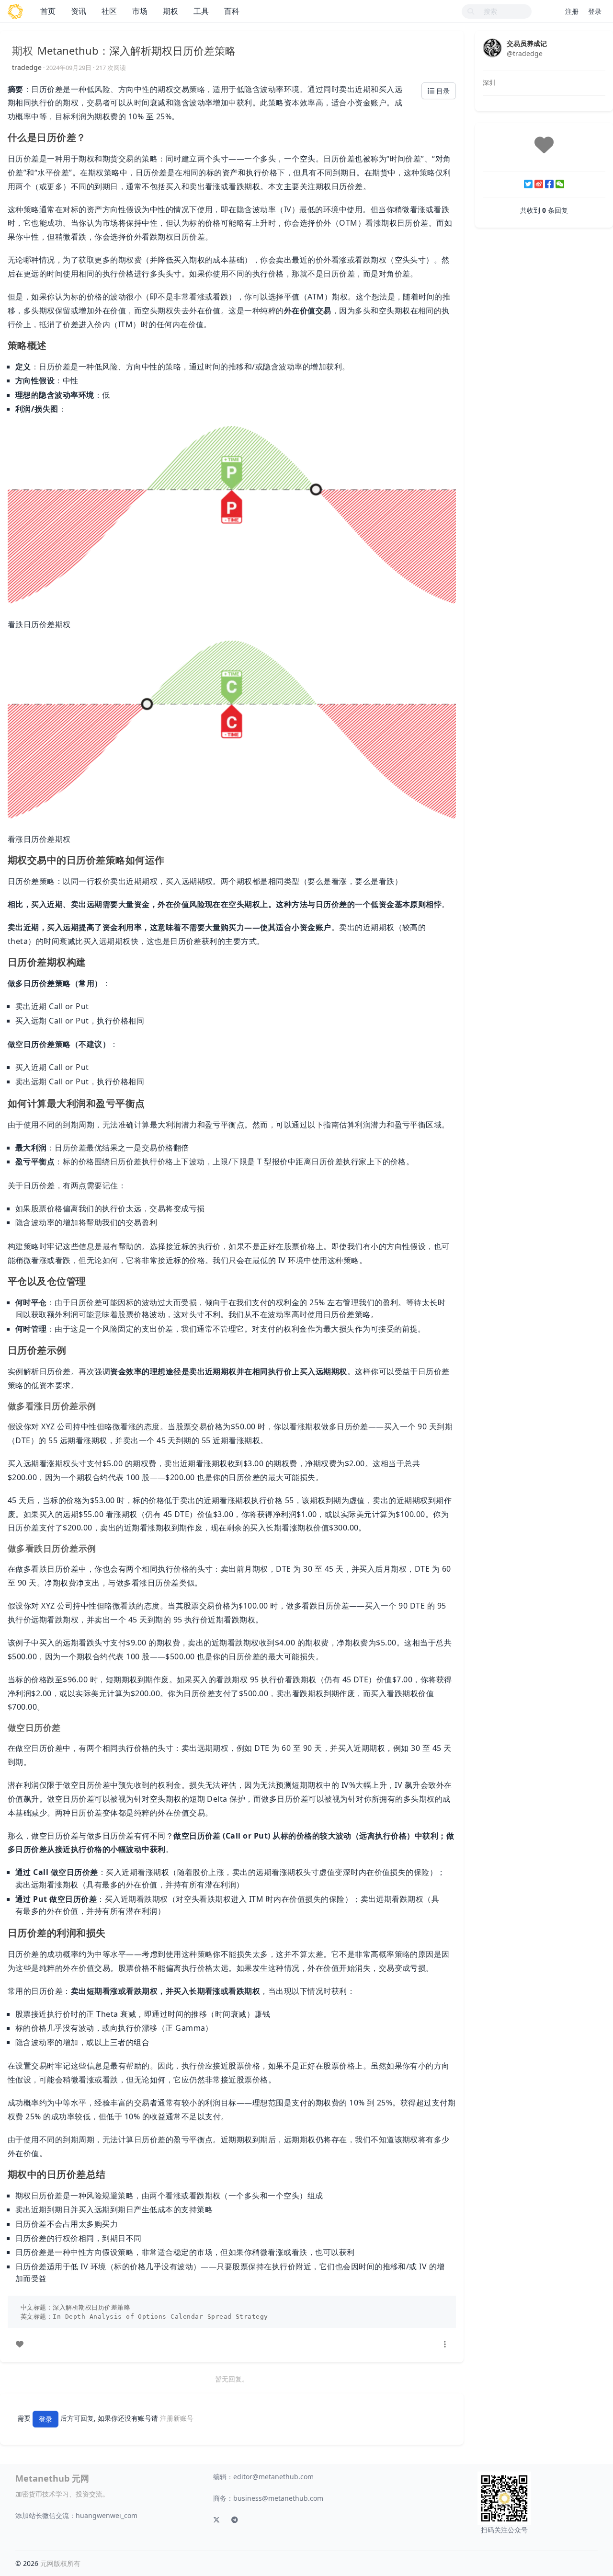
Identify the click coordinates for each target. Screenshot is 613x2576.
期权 (170, 11)
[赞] (20, 2344)
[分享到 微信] (560, 184)
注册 (572, 11)
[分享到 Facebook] (549, 184)
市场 (140, 11)
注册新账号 (177, 2419)
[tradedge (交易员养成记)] (492, 47)
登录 (595, 11)
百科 (232, 11)
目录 (442, 91)
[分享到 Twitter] (528, 184)
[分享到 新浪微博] (539, 184)
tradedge (27, 67)
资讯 (79, 11)
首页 (48, 11)
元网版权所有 (60, 2563)
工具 (201, 11)
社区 (109, 11)
